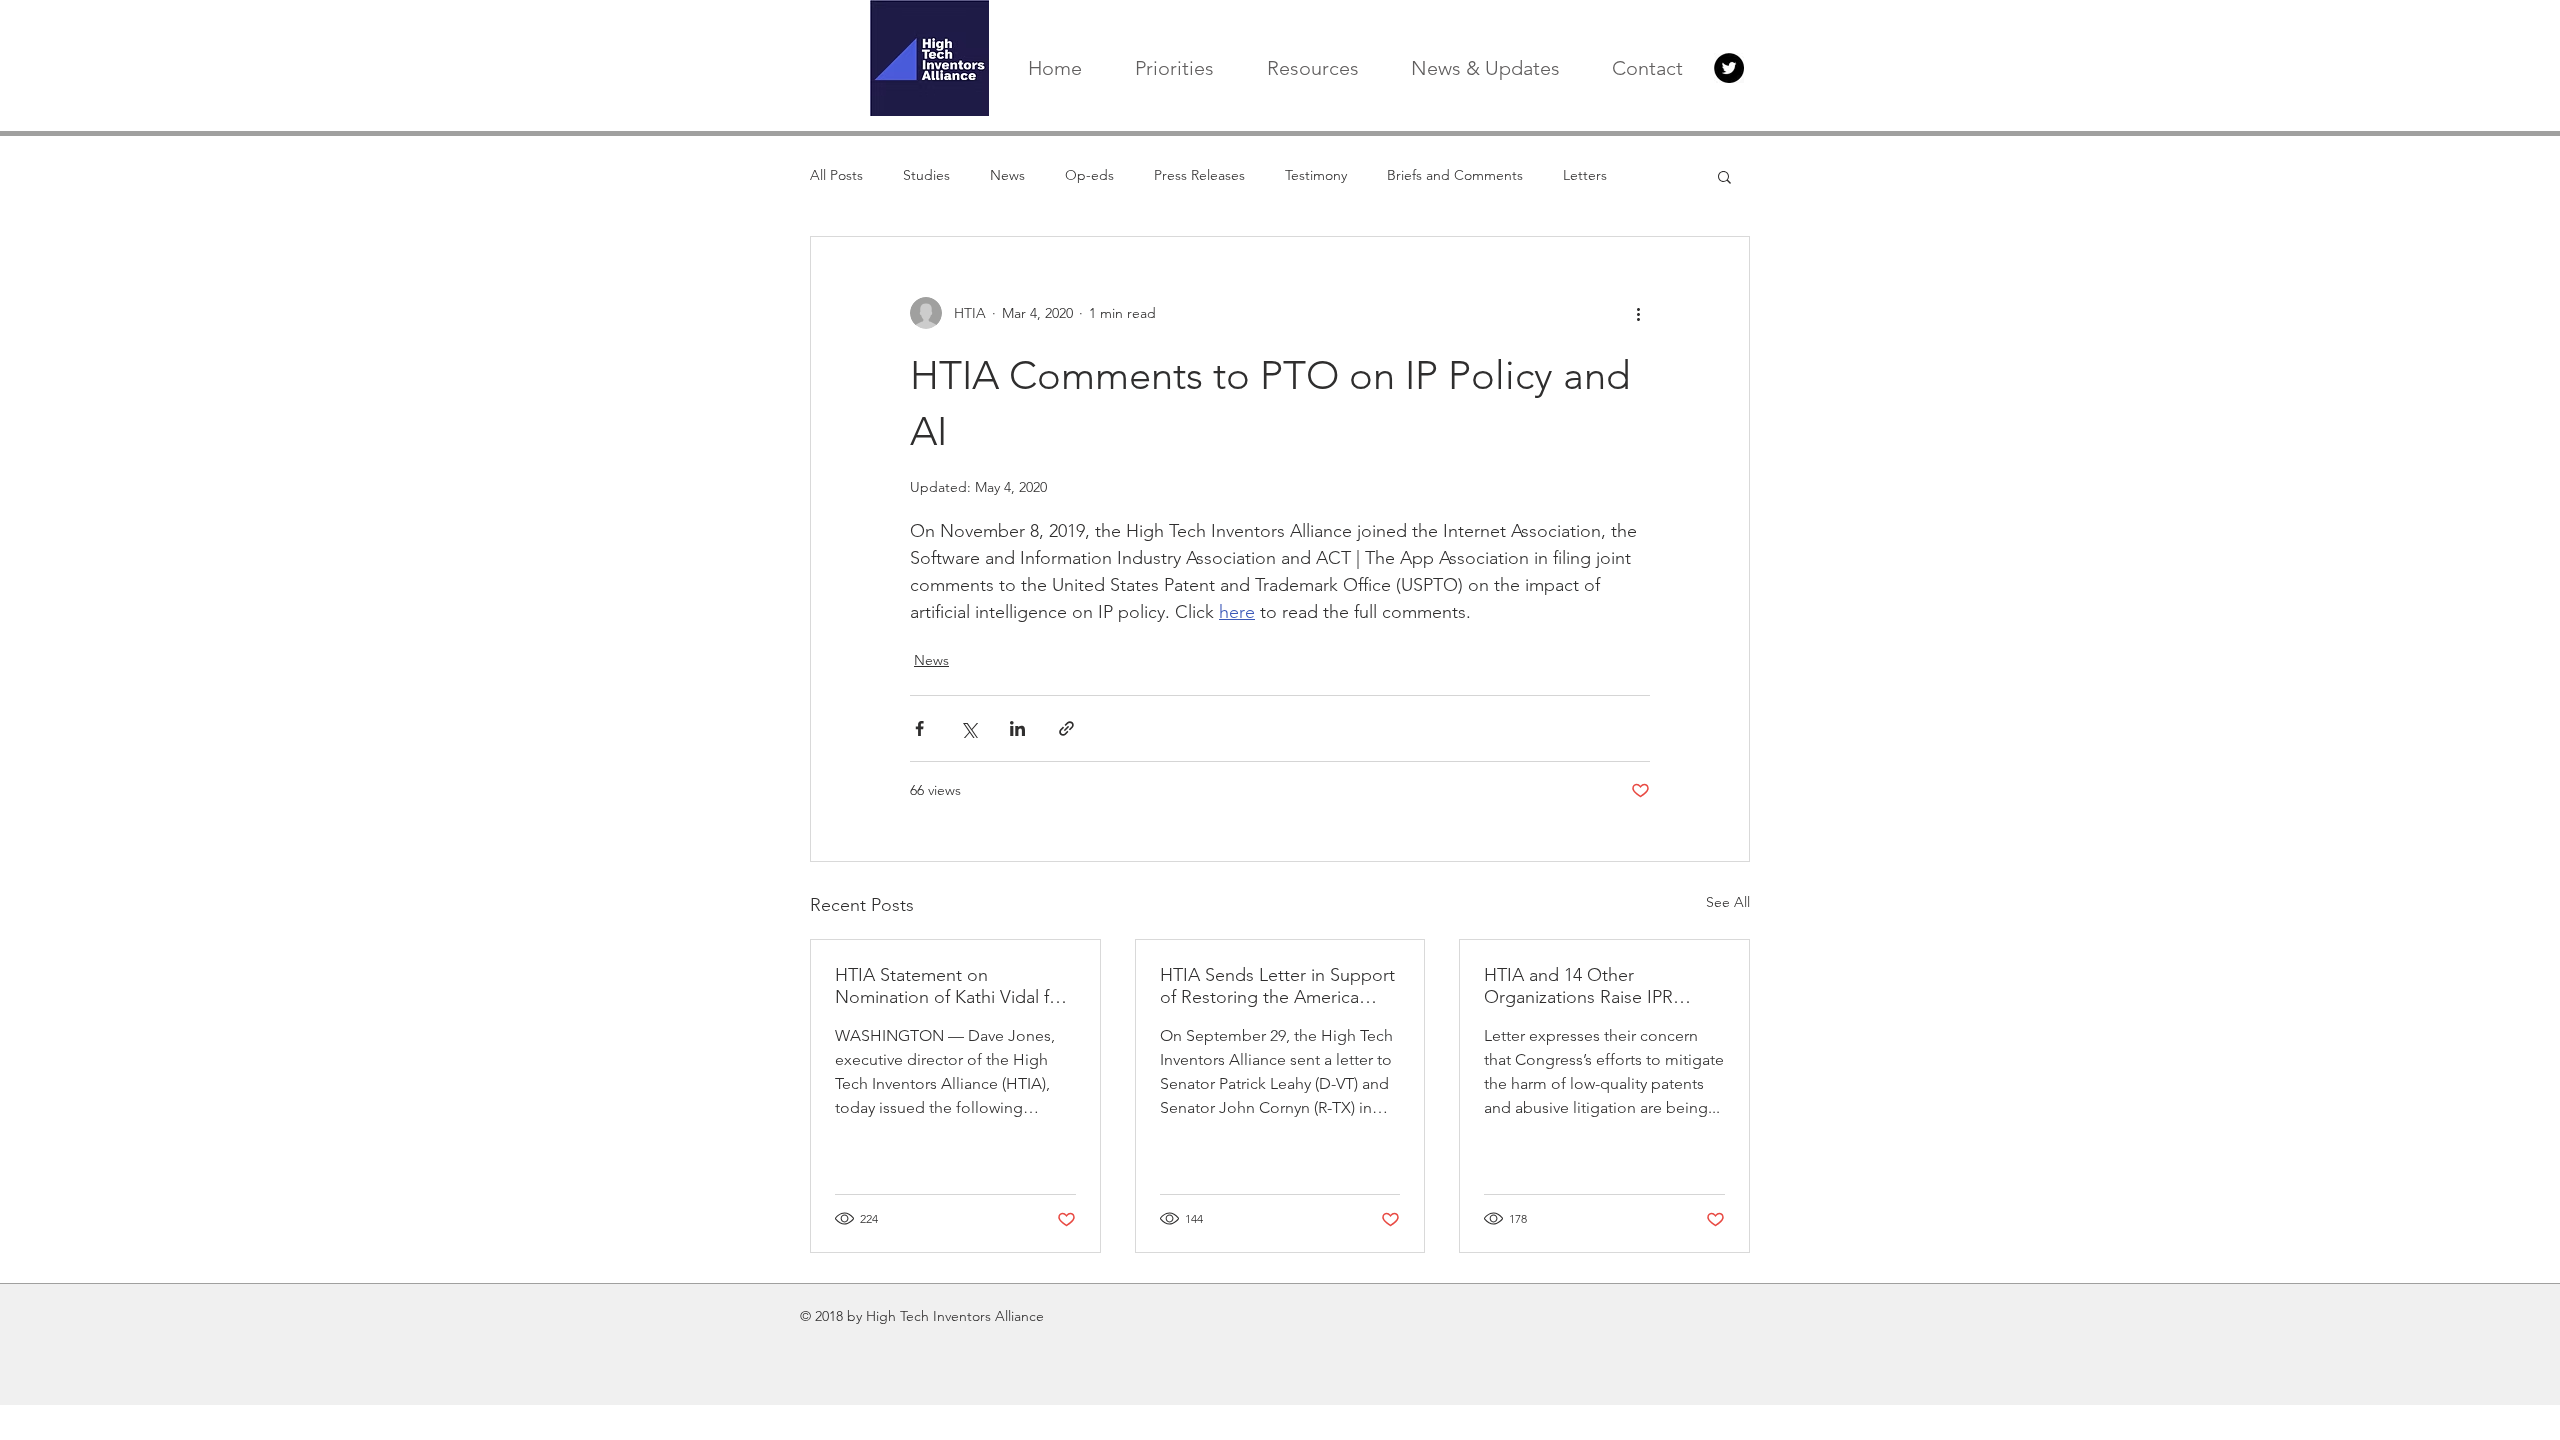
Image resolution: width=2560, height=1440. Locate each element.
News (1007, 175)
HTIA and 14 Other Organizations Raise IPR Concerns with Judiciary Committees (1579, 986)
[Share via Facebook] (919, 728)
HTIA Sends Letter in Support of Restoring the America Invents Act (1277, 986)
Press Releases (1199, 175)
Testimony (1316, 175)
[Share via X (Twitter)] (968, 728)
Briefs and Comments (1455, 175)
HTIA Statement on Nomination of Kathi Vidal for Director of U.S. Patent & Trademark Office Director (950, 986)
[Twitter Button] (1729, 68)
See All (1728, 902)
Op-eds (1089, 175)
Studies (926, 175)
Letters (1585, 175)
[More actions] (1638, 313)
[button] (1724, 176)
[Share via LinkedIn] (1017, 728)
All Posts (836, 175)
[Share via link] (1066, 728)
